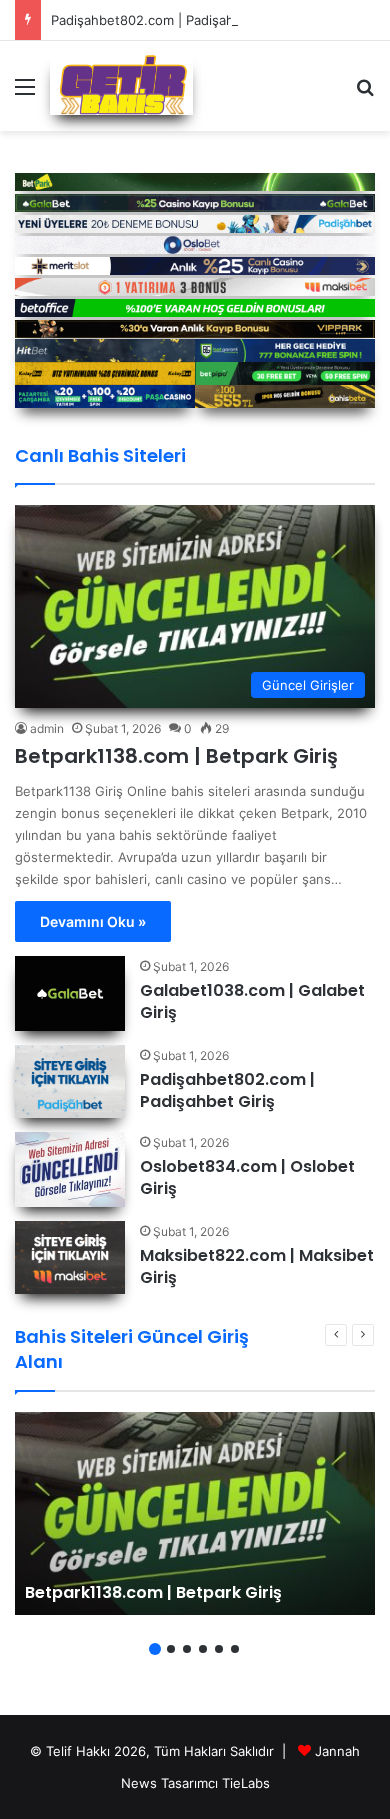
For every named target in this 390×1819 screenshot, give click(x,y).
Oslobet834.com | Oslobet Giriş (247, 1177)
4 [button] (203, 1649)
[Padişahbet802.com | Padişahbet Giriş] (70, 1081)
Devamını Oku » (93, 921)
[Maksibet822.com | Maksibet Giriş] (70, 1257)
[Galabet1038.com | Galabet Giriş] (70, 993)
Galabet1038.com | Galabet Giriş (252, 1001)
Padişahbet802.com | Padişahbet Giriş (169, 20)
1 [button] (155, 1649)
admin (47, 728)
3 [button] (187, 1649)
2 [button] (171, 1649)
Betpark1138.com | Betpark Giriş (176, 756)
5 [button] (219, 1649)
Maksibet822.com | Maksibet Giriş (257, 1266)
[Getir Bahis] (121, 85)
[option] (195, 1513)
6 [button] (235, 1649)
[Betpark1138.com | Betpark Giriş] (195, 1513)
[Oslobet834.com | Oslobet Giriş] (70, 1169)
